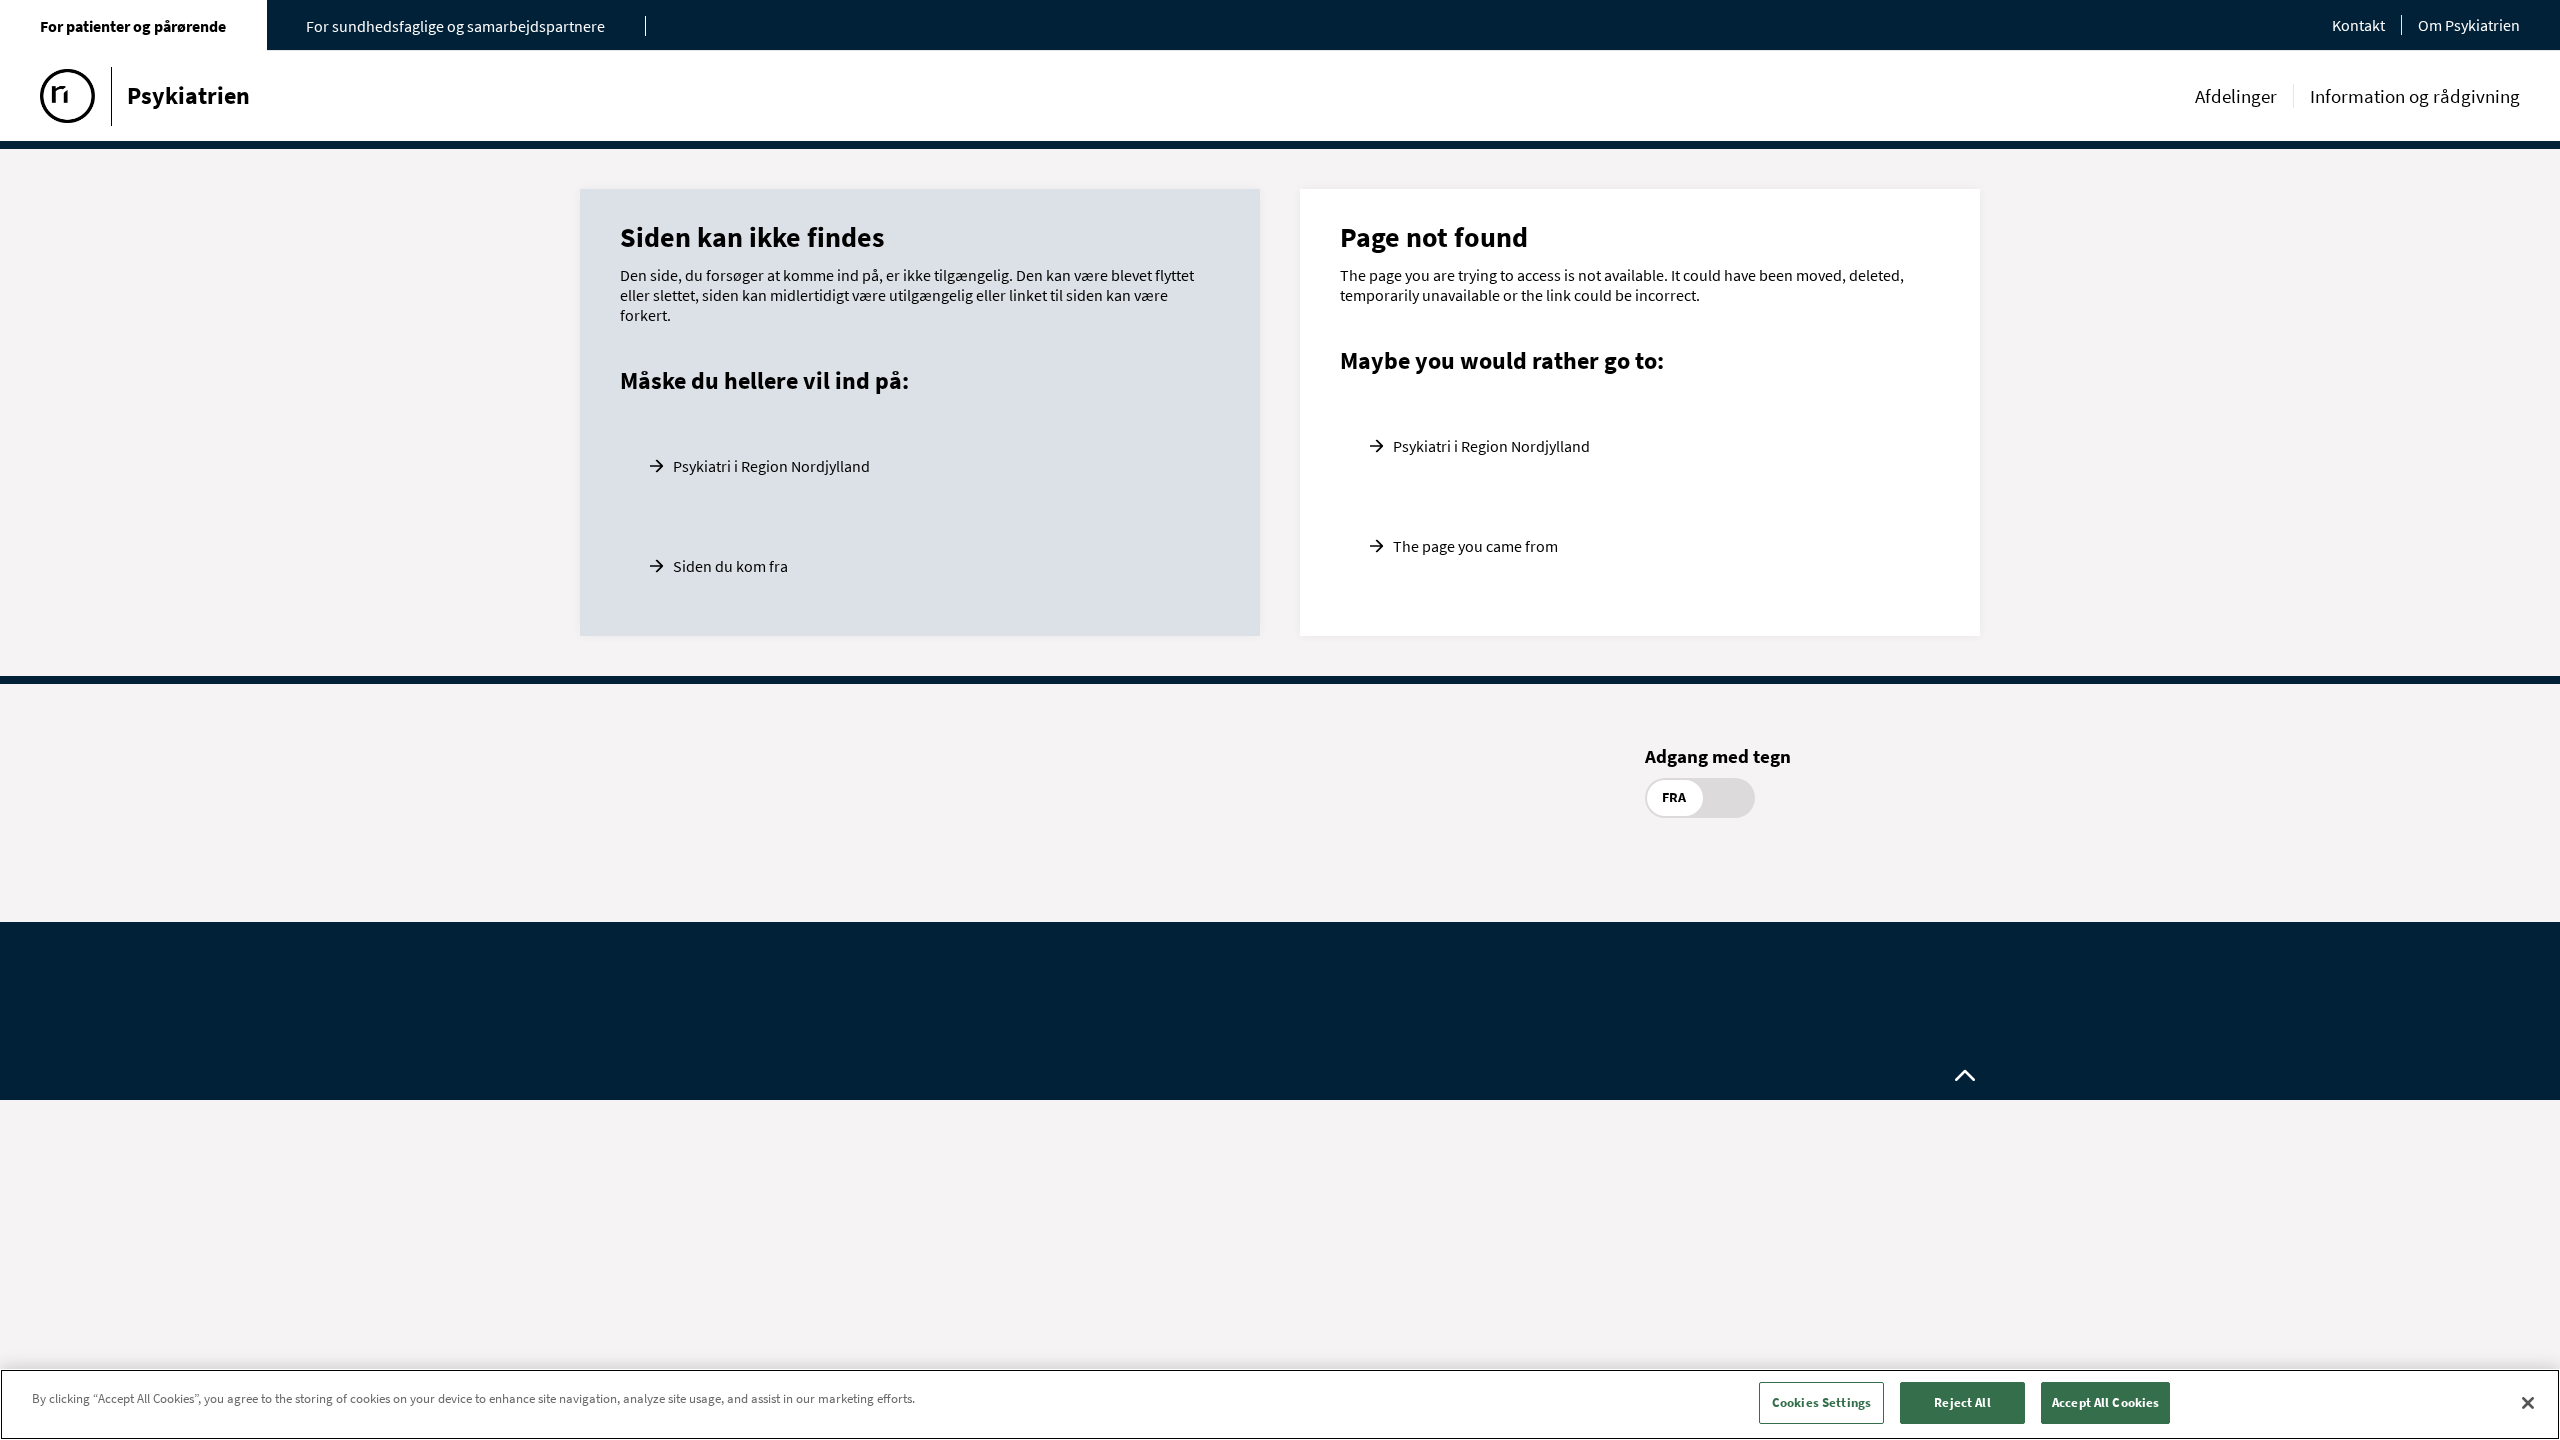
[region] (1280, 1404)
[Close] (2528, 1403)
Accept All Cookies (2105, 1402)
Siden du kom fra (730, 566)
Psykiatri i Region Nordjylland (771, 466)
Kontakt (2358, 25)
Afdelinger (2236, 96)
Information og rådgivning (2415, 96)
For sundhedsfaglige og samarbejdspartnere (455, 26)
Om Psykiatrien (2469, 25)
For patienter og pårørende (133, 26)
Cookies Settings (1821, 1402)
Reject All (1962, 1402)
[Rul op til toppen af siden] (1965, 1076)
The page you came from (1475, 546)
